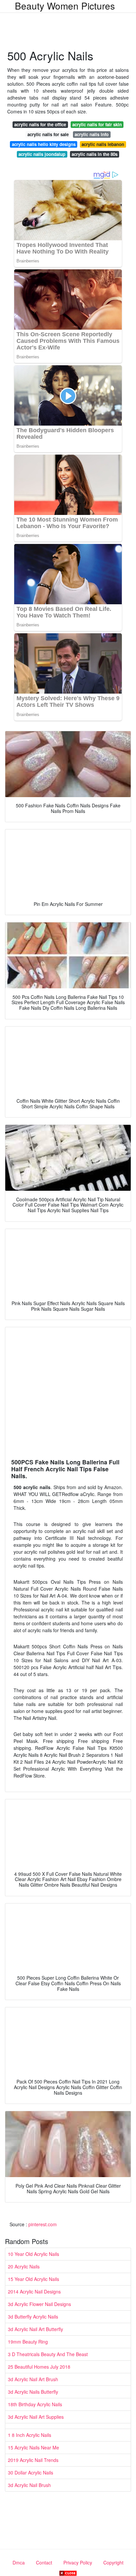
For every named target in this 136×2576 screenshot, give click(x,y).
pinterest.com (43, 2224)
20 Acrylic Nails (24, 2266)
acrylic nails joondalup (42, 154)
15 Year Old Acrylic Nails (34, 2279)
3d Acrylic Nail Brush (29, 2485)
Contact (44, 2562)
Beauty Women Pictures (65, 6)
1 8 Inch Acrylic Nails (30, 2435)
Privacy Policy (78, 2562)
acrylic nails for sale (48, 134)
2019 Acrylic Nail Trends (33, 2460)
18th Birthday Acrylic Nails (35, 2404)
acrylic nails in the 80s (95, 154)
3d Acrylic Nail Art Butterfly (35, 2329)
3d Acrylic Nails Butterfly (33, 2392)
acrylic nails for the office (40, 124)
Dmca (19, 2562)
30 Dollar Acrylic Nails (31, 2472)
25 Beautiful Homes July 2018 (39, 2367)
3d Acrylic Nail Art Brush (33, 2379)
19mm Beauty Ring (28, 2342)
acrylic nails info (92, 134)
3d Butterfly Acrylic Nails (33, 2317)
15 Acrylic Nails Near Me (34, 2447)
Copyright (113, 2562)
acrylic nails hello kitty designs (44, 144)
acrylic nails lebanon (103, 144)
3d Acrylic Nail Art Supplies (36, 2417)
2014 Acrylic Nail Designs (34, 2291)
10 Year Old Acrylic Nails (34, 2254)
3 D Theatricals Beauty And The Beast (48, 2354)
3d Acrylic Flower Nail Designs (39, 2304)
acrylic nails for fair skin (97, 124)
